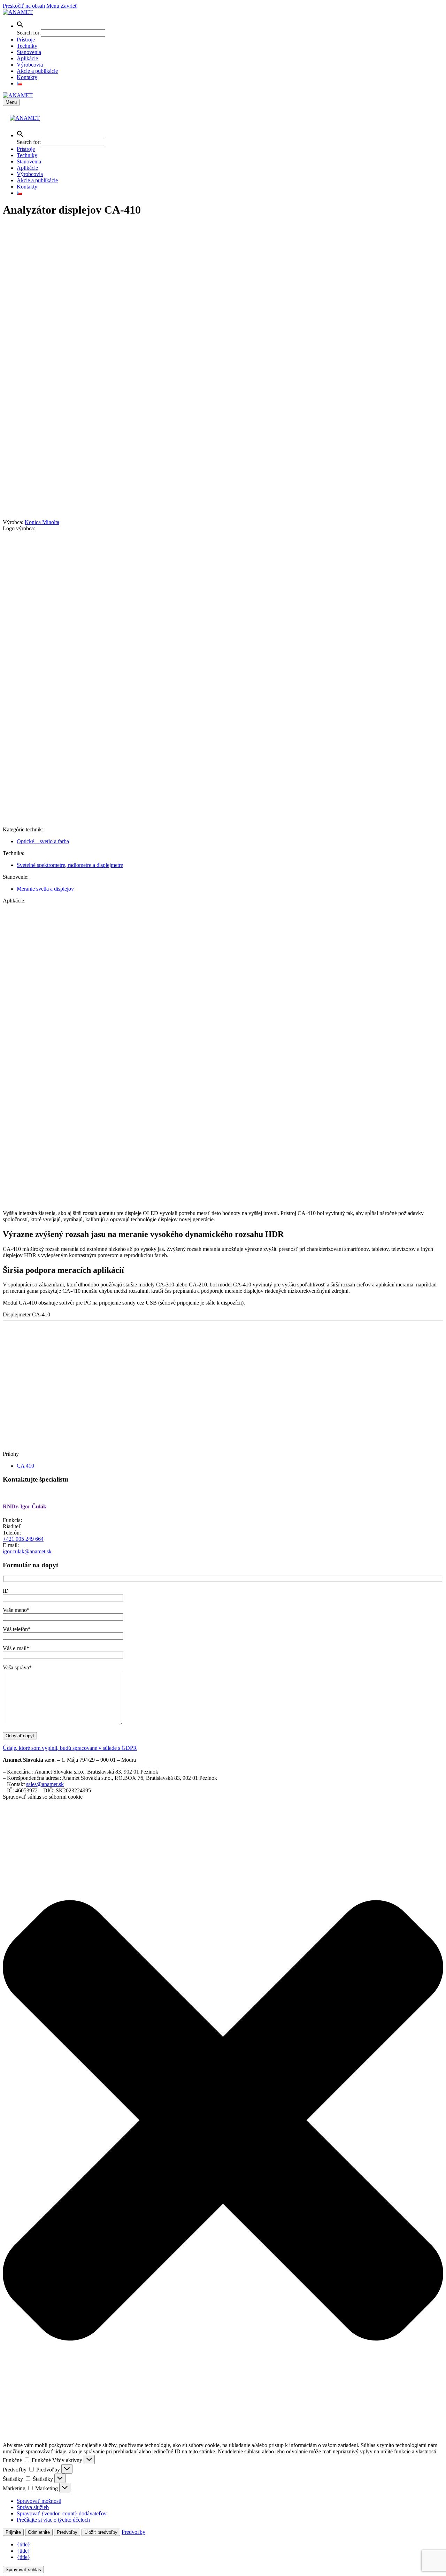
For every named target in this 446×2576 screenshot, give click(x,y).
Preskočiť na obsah (24, 6)
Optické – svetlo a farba (43, 841)
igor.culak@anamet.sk (27, 1551)
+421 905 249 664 (23, 1539)
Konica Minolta (42, 522)
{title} (24, 2544)
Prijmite (13, 2532)
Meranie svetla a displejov (45, 889)
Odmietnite (39, 2532)
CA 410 (25, 1466)
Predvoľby (67, 2532)
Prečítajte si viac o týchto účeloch (53, 2520)
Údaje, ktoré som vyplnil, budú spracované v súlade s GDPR (70, 1748)
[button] (20, 26)
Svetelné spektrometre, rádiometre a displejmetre (70, 865)
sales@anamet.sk (45, 1784)
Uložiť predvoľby (101, 2532)
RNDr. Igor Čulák (25, 1506)
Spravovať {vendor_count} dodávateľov (62, 2513)
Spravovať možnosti (39, 2501)
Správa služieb (33, 2507)
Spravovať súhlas (23, 2570)
